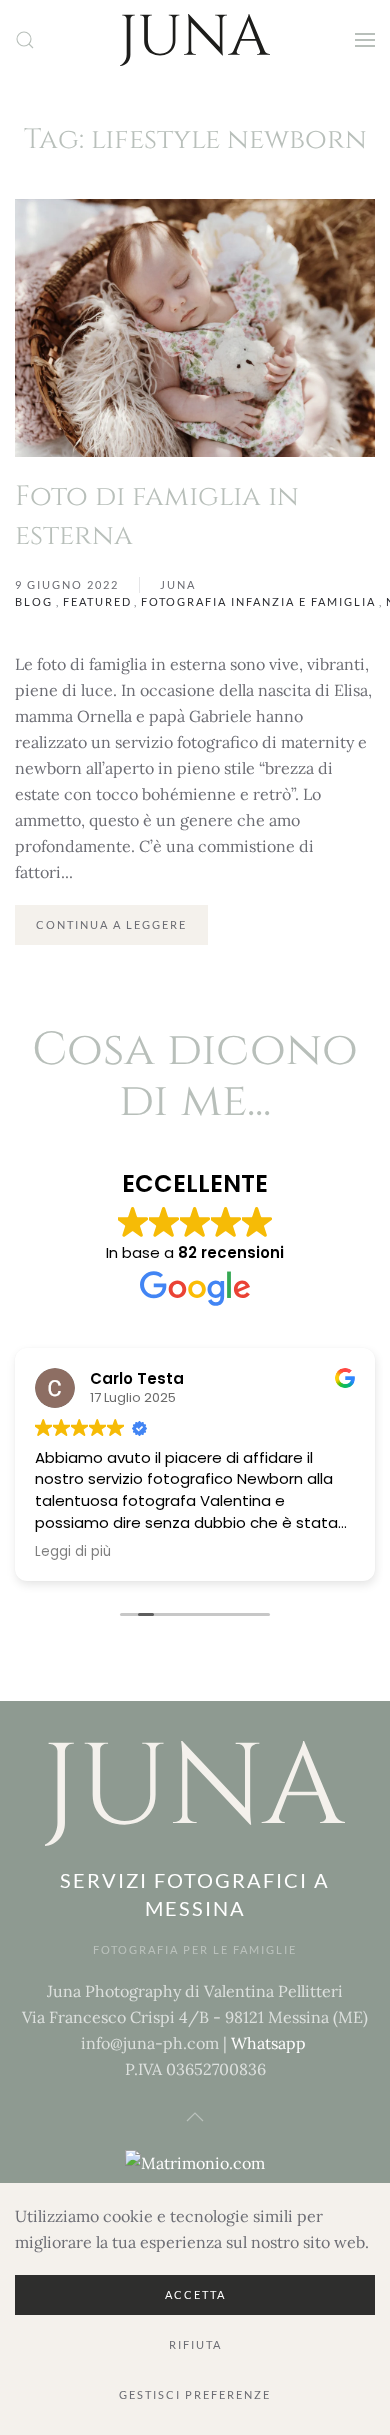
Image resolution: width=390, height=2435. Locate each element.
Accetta (195, 2294)
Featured (97, 601)
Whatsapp (268, 2043)
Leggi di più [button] (73, 1552)
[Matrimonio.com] (195, 2161)
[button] (25, 40)
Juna (178, 584)
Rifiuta (195, 2344)
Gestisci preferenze (195, 2394)
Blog (34, 601)
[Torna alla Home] (195, 40)
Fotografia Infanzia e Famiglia (258, 601)
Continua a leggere (111, 924)
